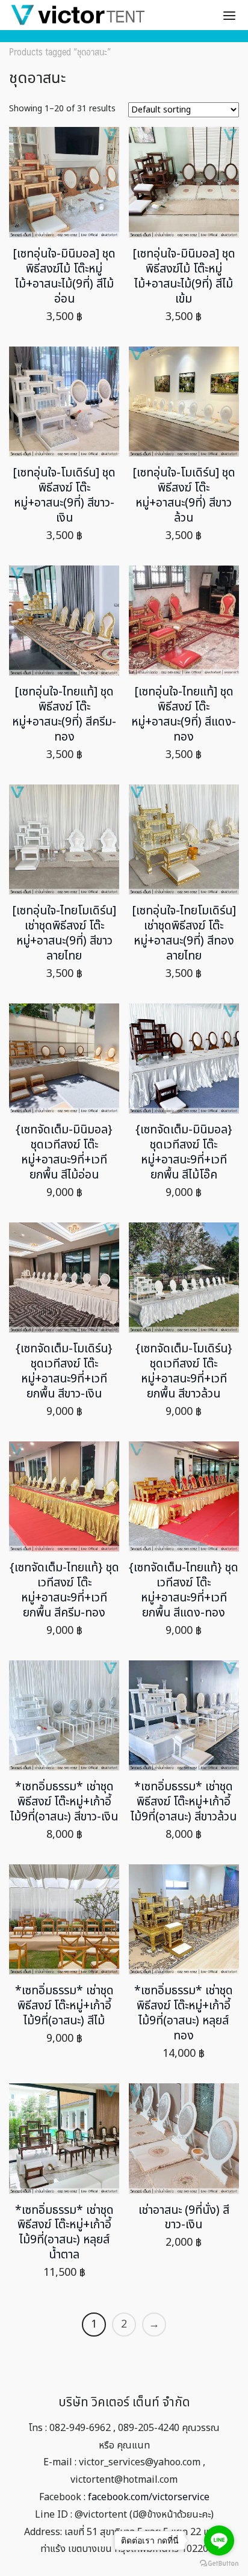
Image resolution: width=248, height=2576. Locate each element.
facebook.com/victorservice (149, 2497)
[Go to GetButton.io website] (219, 2564)
